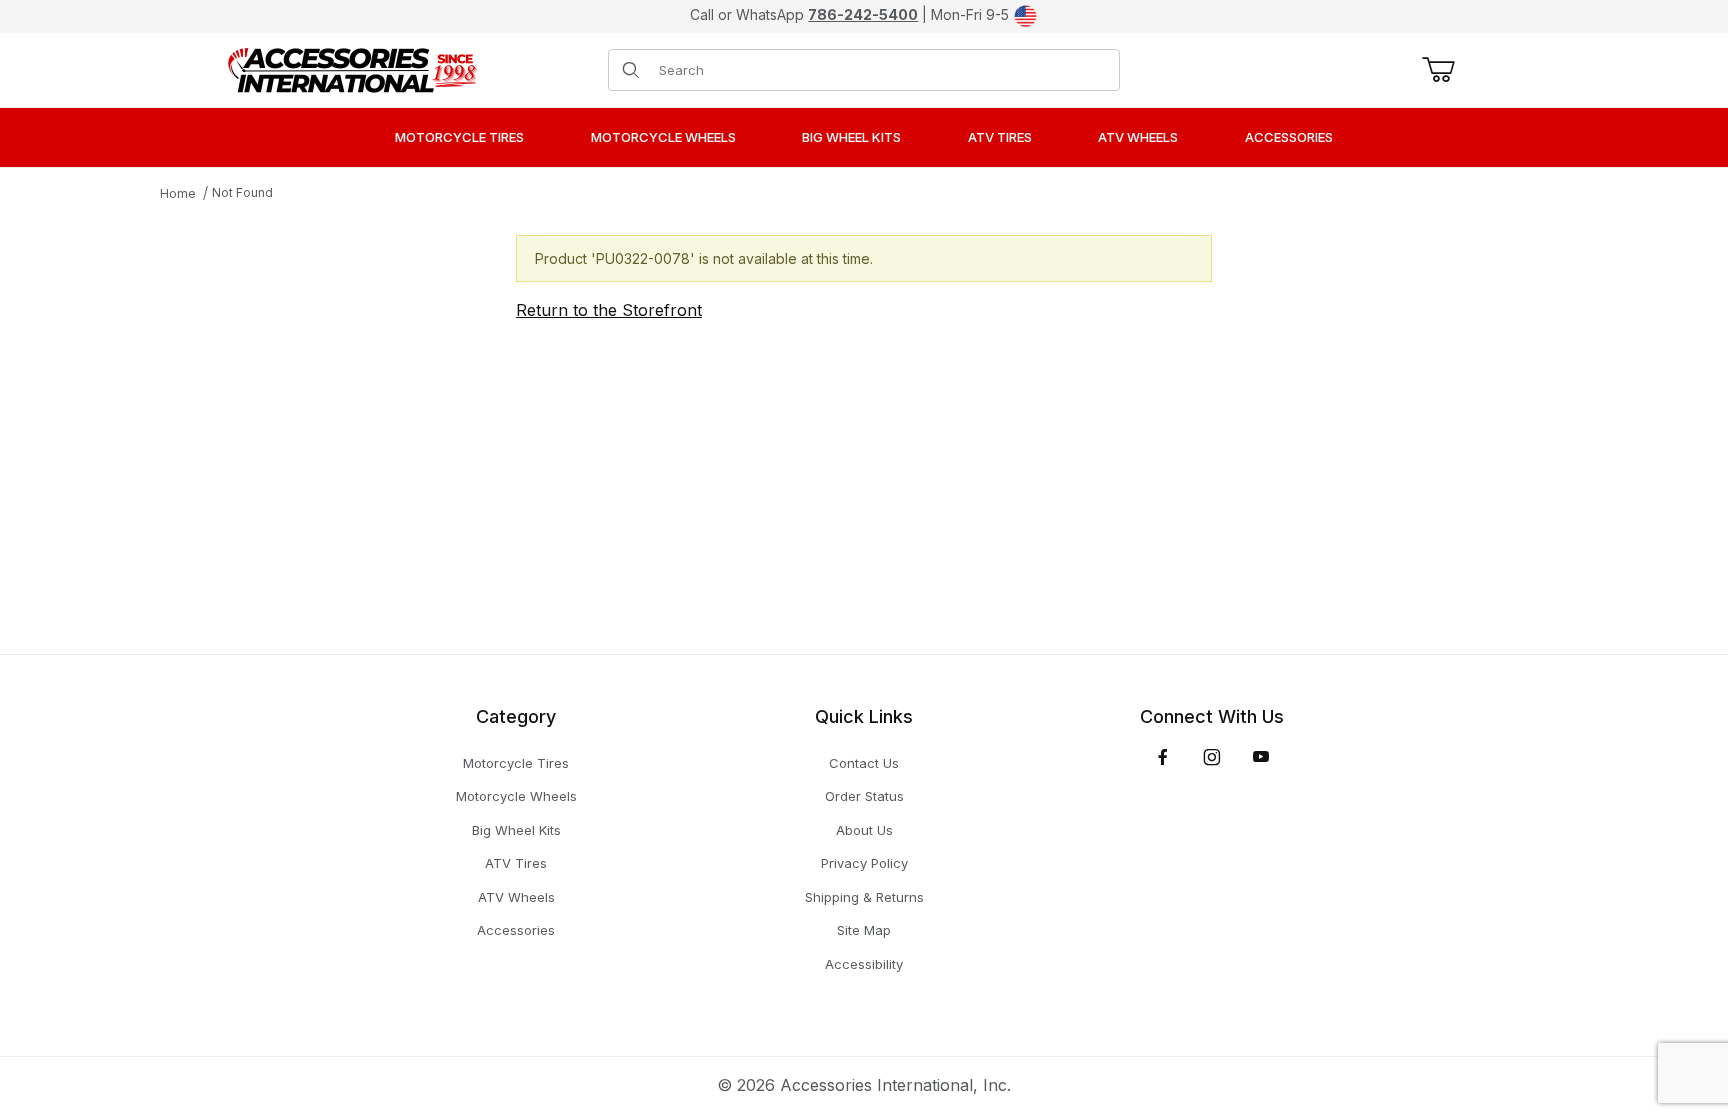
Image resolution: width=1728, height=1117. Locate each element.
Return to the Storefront (609, 310)
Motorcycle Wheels (516, 796)
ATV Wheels (516, 897)
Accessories (516, 930)
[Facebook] (1163, 757)
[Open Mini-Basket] (1434, 70)
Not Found (242, 192)
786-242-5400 (863, 14)
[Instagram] (1212, 757)
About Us (864, 830)
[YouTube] (1261, 757)
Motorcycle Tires (516, 763)
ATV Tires (516, 863)
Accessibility (864, 964)
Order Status (864, 796)
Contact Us (864, 763)
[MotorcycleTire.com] (352, 68)
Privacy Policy (864, 863)
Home (178, 193)
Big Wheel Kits (516, 830)
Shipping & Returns (864, 897)
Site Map (864, 930)
